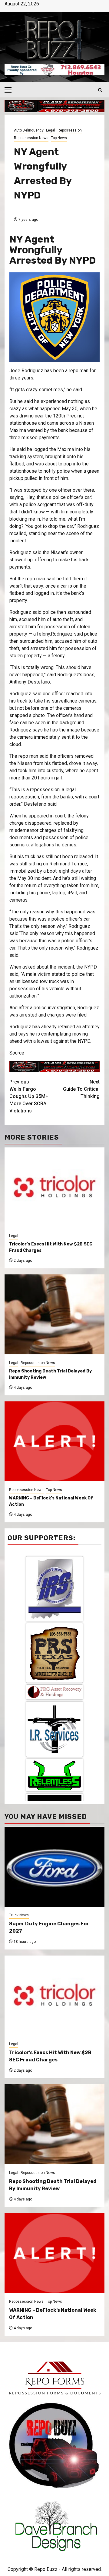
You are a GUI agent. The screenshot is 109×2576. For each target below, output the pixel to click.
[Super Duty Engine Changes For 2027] (54, 1867)
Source (17, 1053)
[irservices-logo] (54, 1601)
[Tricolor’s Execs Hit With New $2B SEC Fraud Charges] (54, 1995)
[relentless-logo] (54, 1647)
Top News (59, 138)
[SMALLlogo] (54, 1564)
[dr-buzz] (54, 1748)
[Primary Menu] (11, 90)
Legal (51, 130)
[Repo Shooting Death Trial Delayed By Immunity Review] (54, 2124)
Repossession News (31, 138)
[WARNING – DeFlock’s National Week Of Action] (54, 2253)
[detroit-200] (54, 1694)
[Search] (100, 90)
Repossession (70, 130)
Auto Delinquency (29, 130)
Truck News (19, 1915)
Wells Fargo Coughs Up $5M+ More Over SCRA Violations (29, 1096)
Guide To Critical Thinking (81, 1089)
